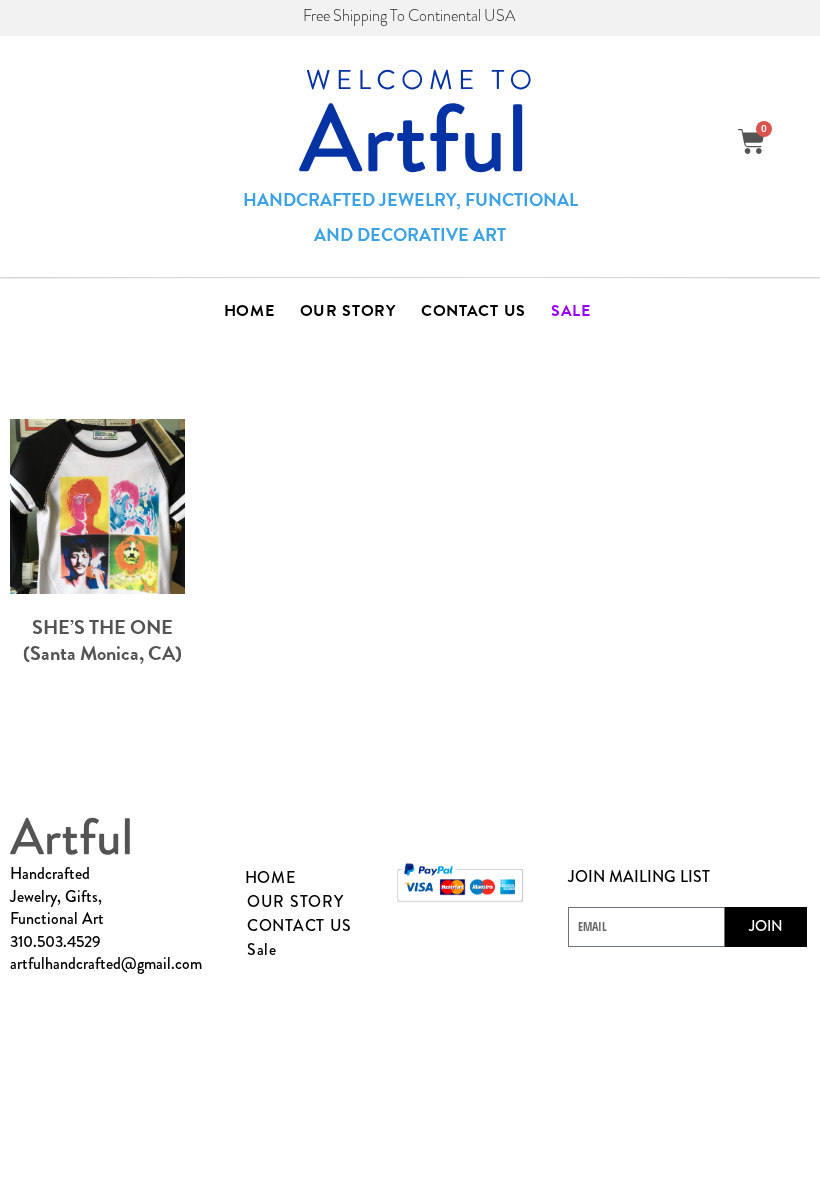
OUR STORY (348, 311)
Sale (571, 311)
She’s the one (102, 627)
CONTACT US (473, 311)
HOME (249, 311)
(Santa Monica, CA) (102, 653)
